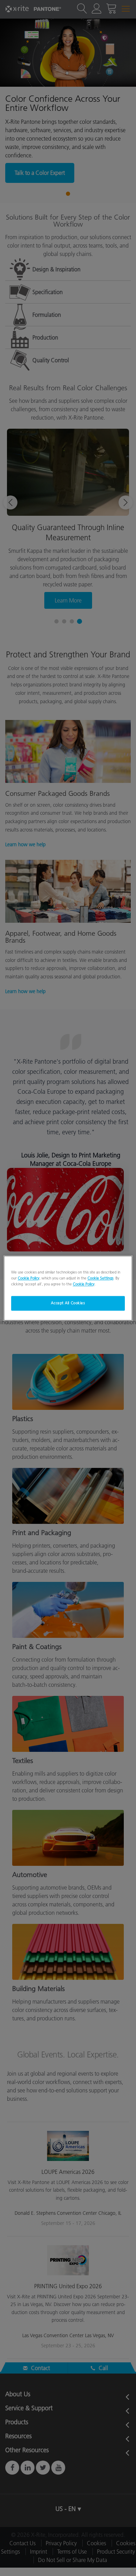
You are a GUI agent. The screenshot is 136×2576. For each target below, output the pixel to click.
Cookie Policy (29, 1278)
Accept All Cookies (68, 1303)
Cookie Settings (100, 1278)
